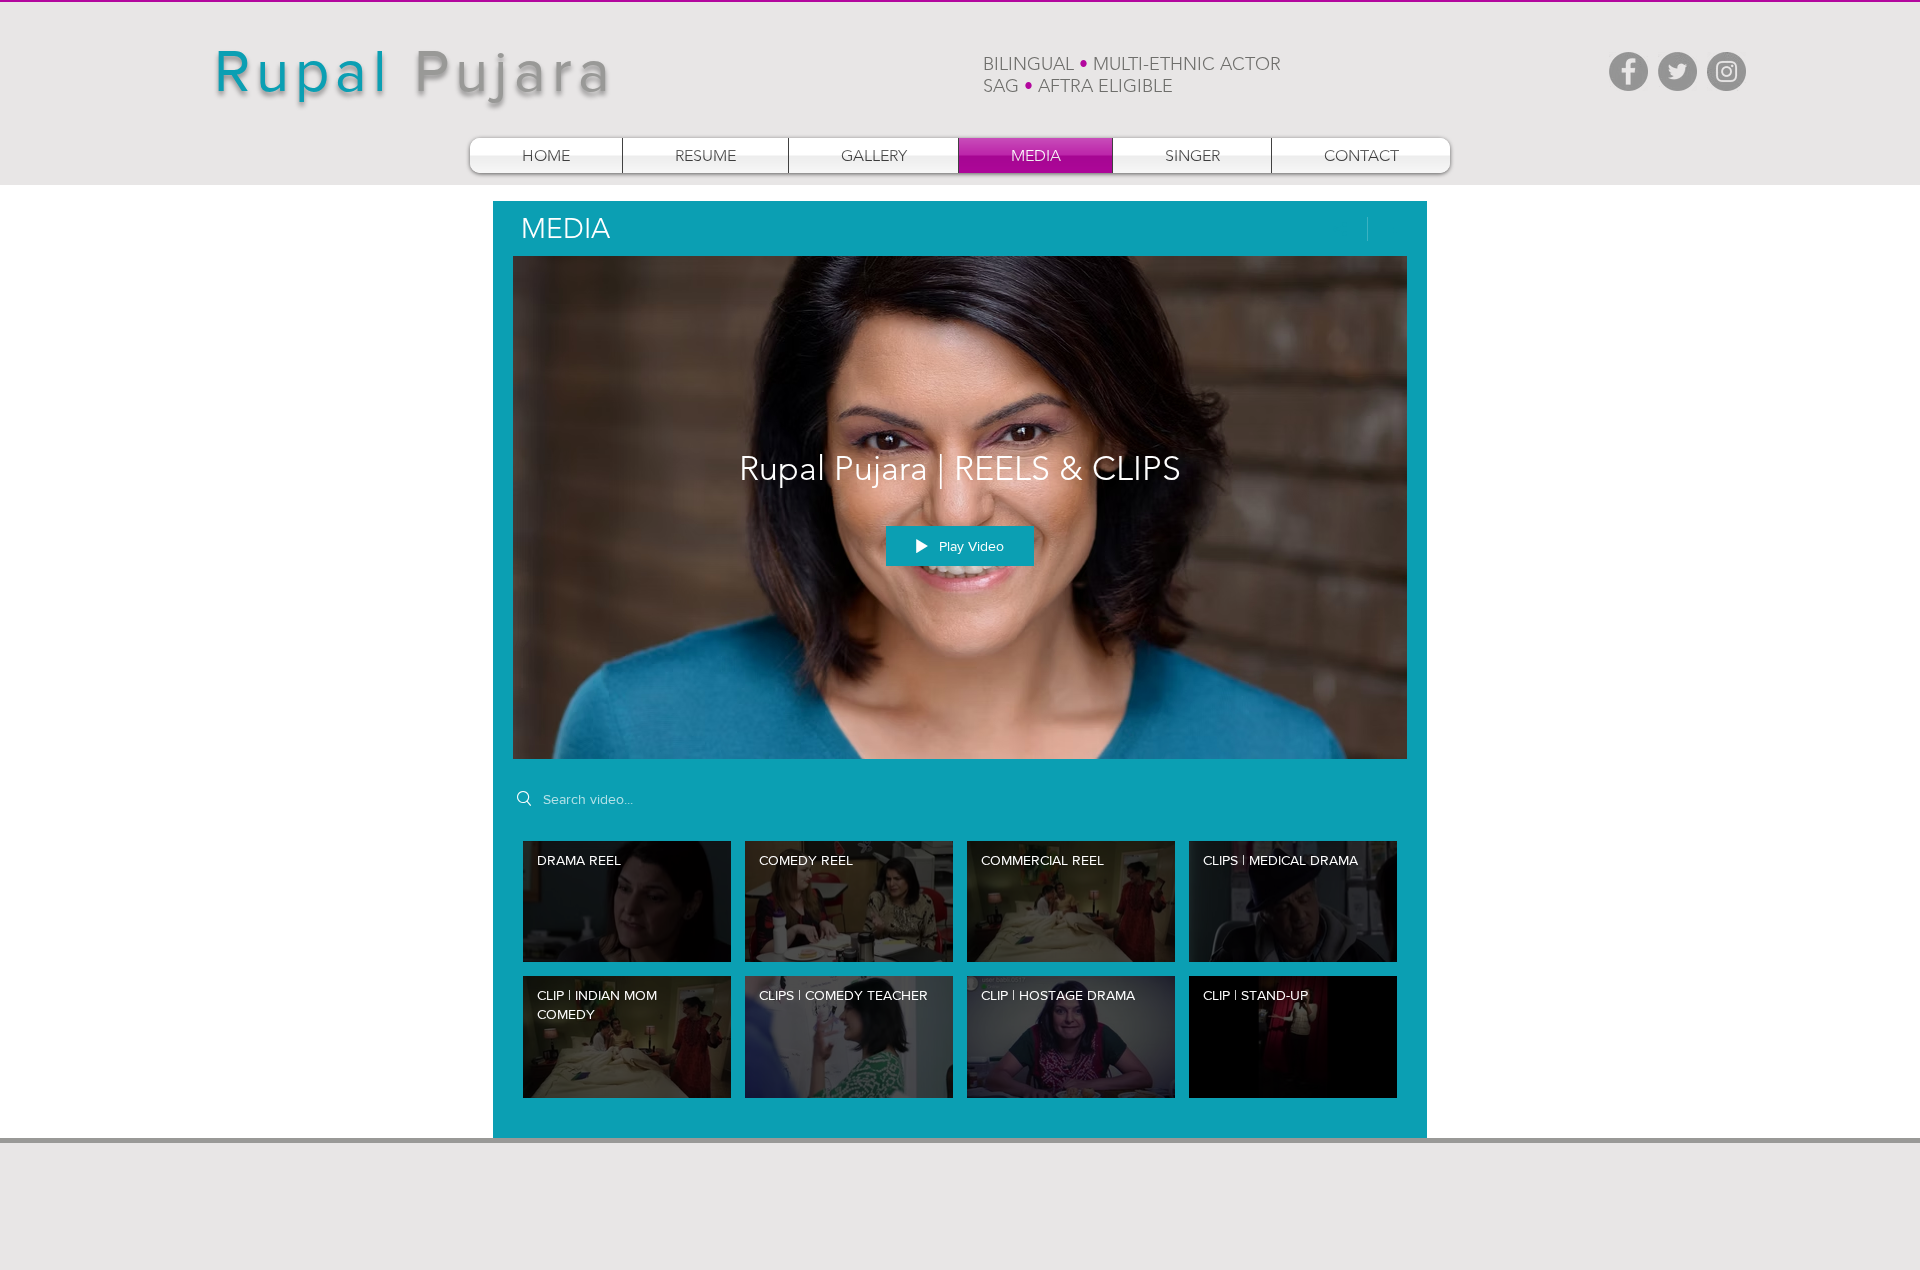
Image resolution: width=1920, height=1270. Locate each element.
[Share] (1340, 229)
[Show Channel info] (1387, 229)
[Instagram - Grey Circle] (1726, 71)
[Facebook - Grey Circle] (1628, 71)
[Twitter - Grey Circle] (1677, 71)
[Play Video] (627, 901)
